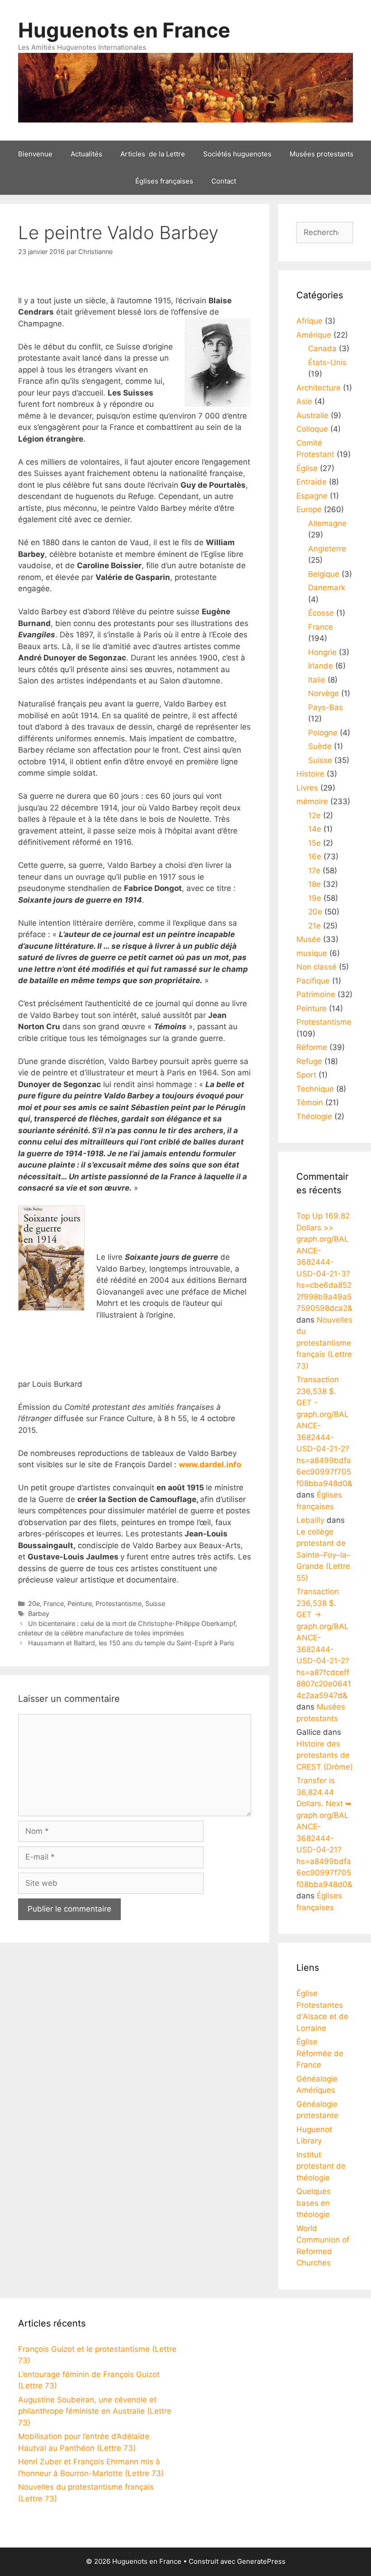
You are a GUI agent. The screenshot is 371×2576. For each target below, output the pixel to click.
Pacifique (313, 981)
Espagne (312, 496)
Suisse (155, 1604)
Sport (306, 1075)
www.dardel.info (210, 1465)
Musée (309, 939)
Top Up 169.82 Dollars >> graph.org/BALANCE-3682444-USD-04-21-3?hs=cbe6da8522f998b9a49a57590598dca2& (324, 1262)
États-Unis (327, 363)
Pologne (323, 733)
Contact (224, 181)
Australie (312, 415)
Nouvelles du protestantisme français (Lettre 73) (324, 1343)
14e (315, 829)
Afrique (309, 321)
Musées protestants (321, 154)
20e (34, 1604)
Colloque (312, 429)
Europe (309, 509)
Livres (307, 788)
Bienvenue (35, 154)
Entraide (312, 482)
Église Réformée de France (320, 2053)
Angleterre (327, 549)
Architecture (319, 388)
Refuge (309, 1061)
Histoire (310, 774)
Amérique (314, 335)
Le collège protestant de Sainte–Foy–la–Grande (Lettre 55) (323, 1555)
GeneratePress (261, 2561)
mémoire (312, 801)
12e (314, 815)
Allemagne (327, 523)
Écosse (321, 613)
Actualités (86, 154)
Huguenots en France (124, 30)
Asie (304, 401)
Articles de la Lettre (153, 154)
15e (314, 843)
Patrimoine (316, 994)
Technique (315, 1089)
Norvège (323, 693)
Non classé (316, 967)
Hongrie (322, 652)
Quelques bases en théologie (314, 2203)
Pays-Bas (326, 707)
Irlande (321, 666)
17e (314, 871)
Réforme (312, 1047)
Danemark (327, 588)
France (54, 1604)
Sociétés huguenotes (237, 154)
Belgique (324, 574)
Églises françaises (164, 181)
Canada (322, 348)
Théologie (314, 1116)
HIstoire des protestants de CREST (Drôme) (325, 1755)
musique (312, 953)
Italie (317, 680)
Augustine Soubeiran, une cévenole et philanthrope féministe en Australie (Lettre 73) (95, 2411)
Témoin (310, 1102)
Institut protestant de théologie (321, 2166)
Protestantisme (119, 1604)
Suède (320, 746)
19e (315, 898)
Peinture (80, 1604)
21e (314, 926)
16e (315, 857)
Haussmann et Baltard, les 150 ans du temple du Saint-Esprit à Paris (131, 1643)
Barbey (39, 1613)
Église (307, 468)
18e (314, 884)
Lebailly (310, 1520)
